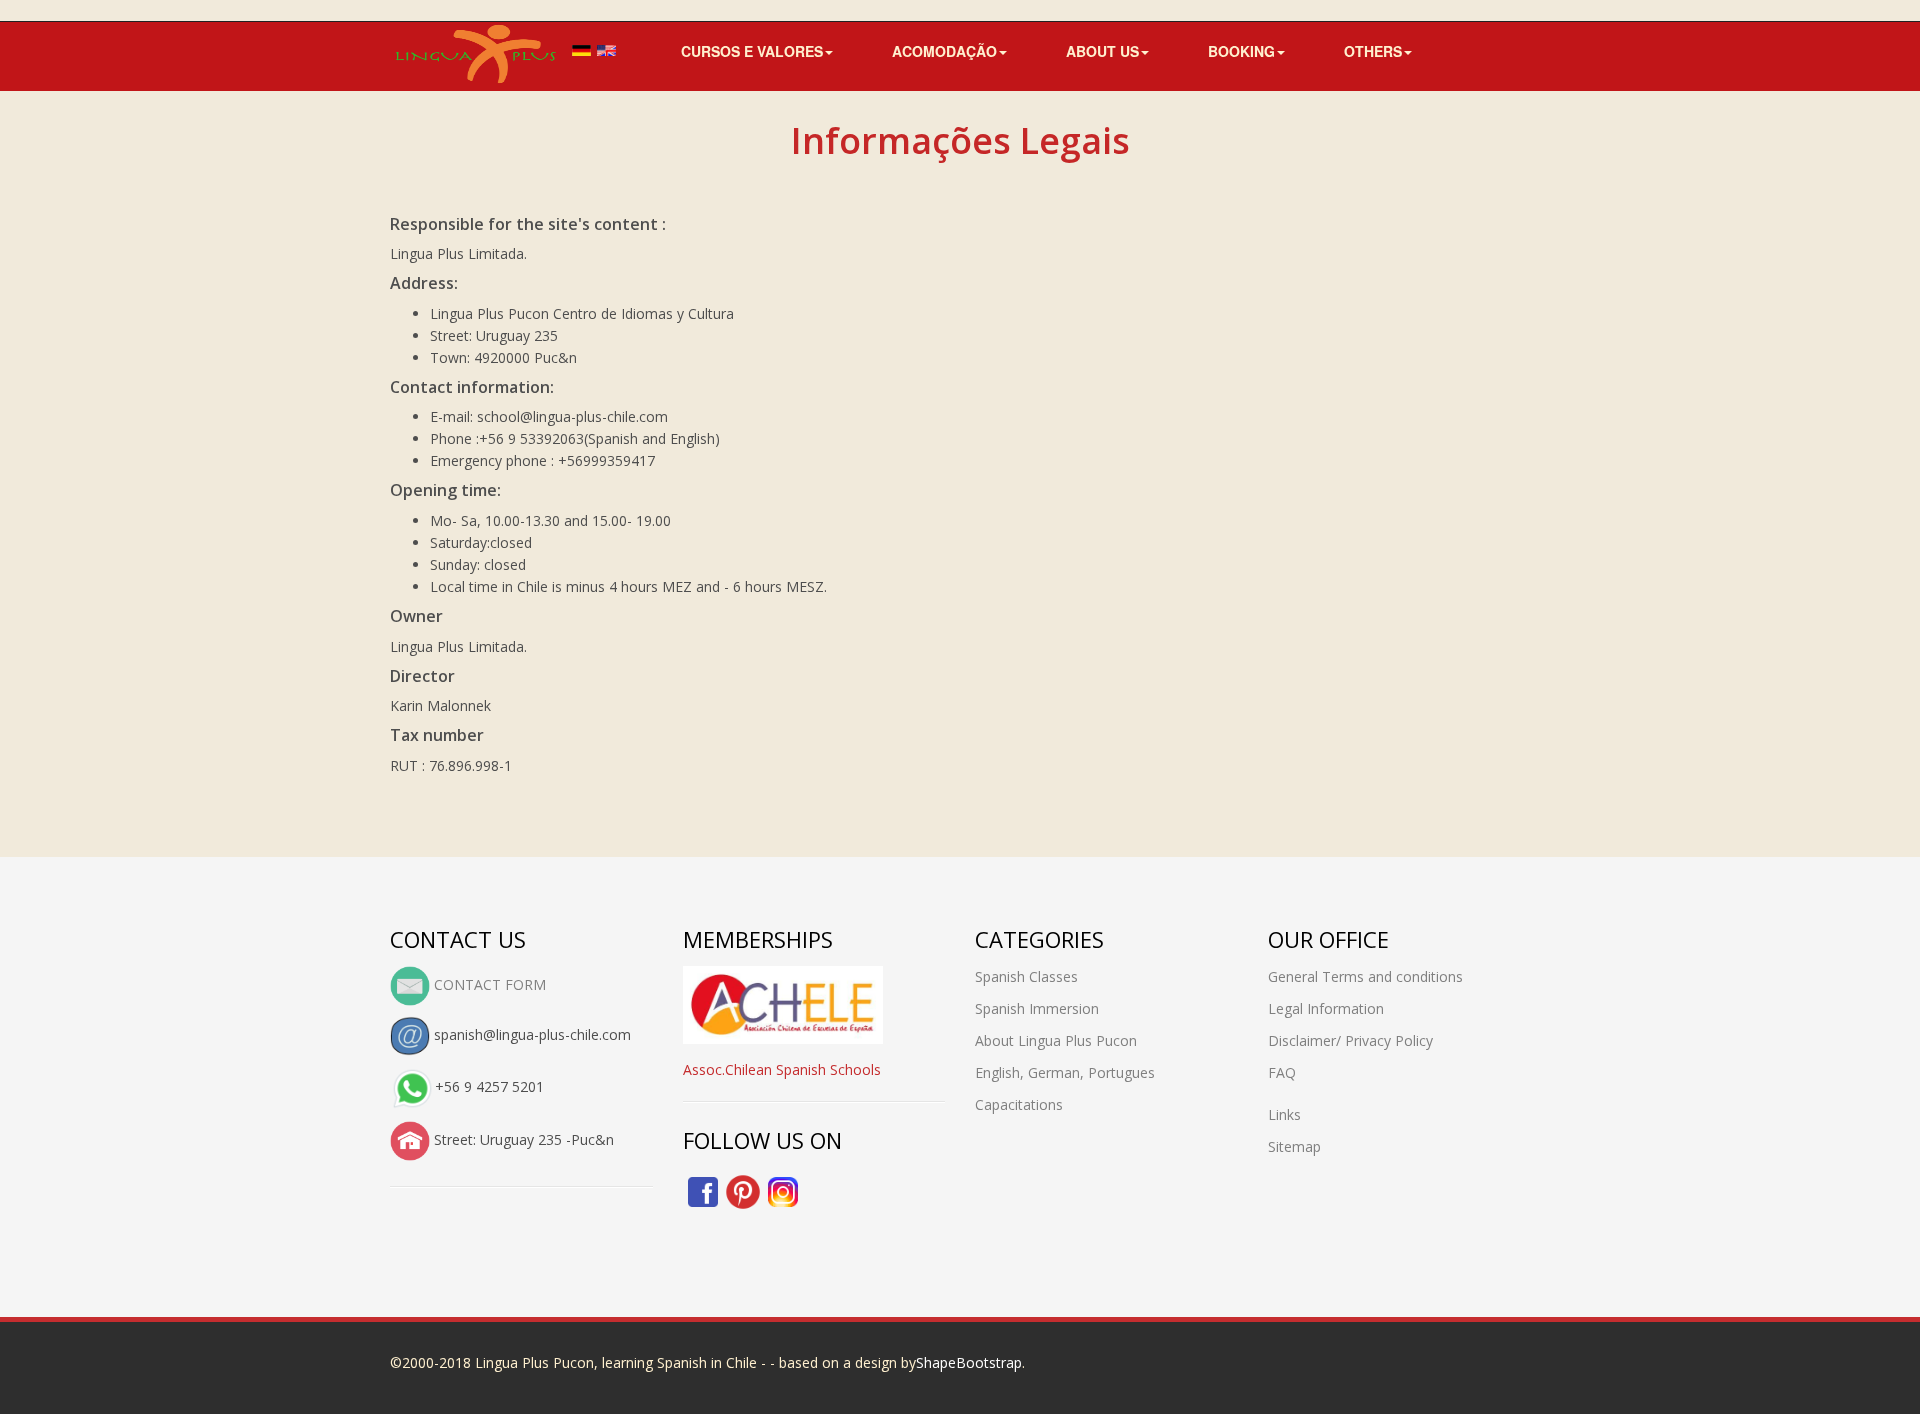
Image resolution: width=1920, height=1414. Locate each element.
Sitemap (1294, 1146)
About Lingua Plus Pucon (1056, 1040)
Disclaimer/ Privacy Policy (1350, 1040)
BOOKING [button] (1241, 44)
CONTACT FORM (488, 984)
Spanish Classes (1026, 976)
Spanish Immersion (1037, 1008)
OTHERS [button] (1373, 44)
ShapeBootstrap (969, 1362)
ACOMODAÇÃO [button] (944, 44)
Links (1284, 1114)
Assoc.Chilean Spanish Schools (782, 1069)
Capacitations (1019, 1104)
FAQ (1282, 1072)
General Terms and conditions (1365, 976)
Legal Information (1326, 1008)
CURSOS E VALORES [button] (752, 44)
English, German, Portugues (1065, 1072)
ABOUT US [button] (1102, 44)
